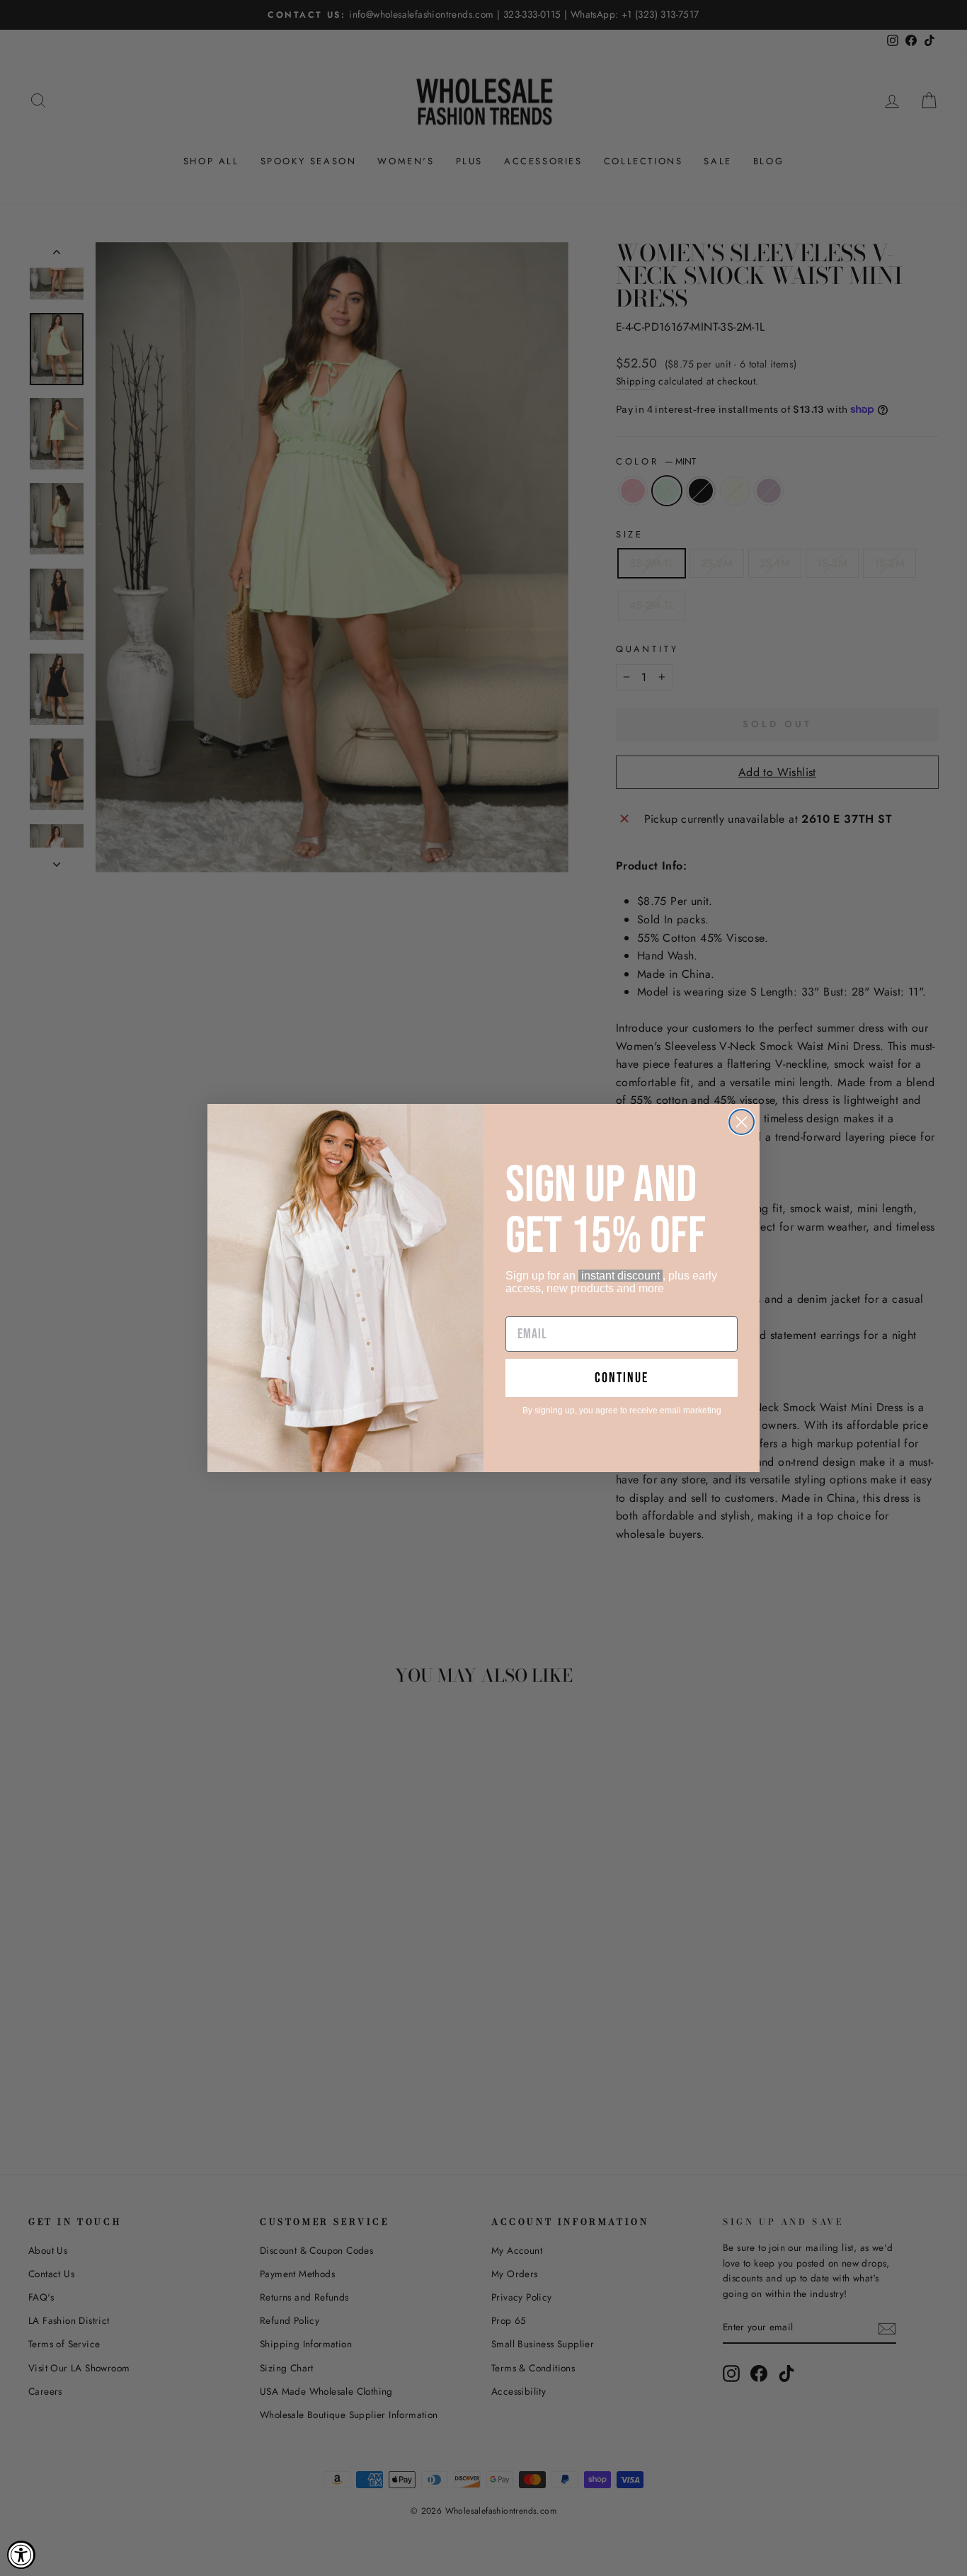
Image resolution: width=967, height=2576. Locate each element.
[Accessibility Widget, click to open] (21, 2555)
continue (622, 1378)
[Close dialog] (742, 1122)
